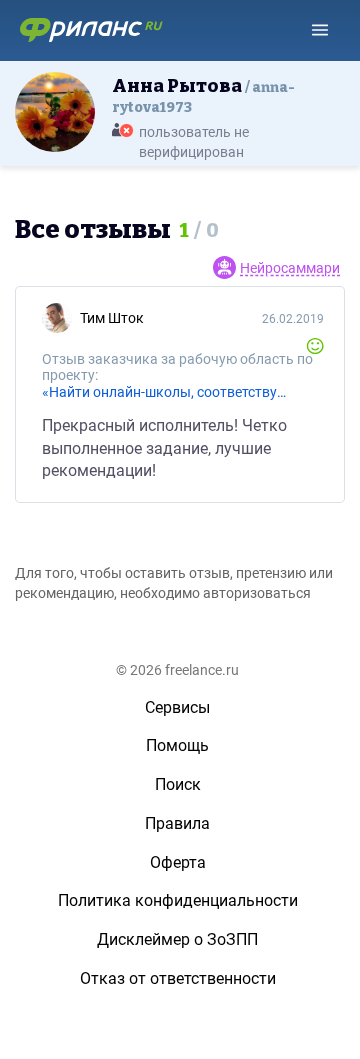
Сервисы (177, 707)
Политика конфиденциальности (178, 900)
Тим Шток (112, 318)
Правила (177, 823)
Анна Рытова (203, 95)
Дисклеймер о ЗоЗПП (177, 939)
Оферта (178, 862)
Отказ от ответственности (178, 978)
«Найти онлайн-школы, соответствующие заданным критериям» (169, 392)
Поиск (178, 784)
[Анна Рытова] (55, 111)
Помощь (177, 745)
